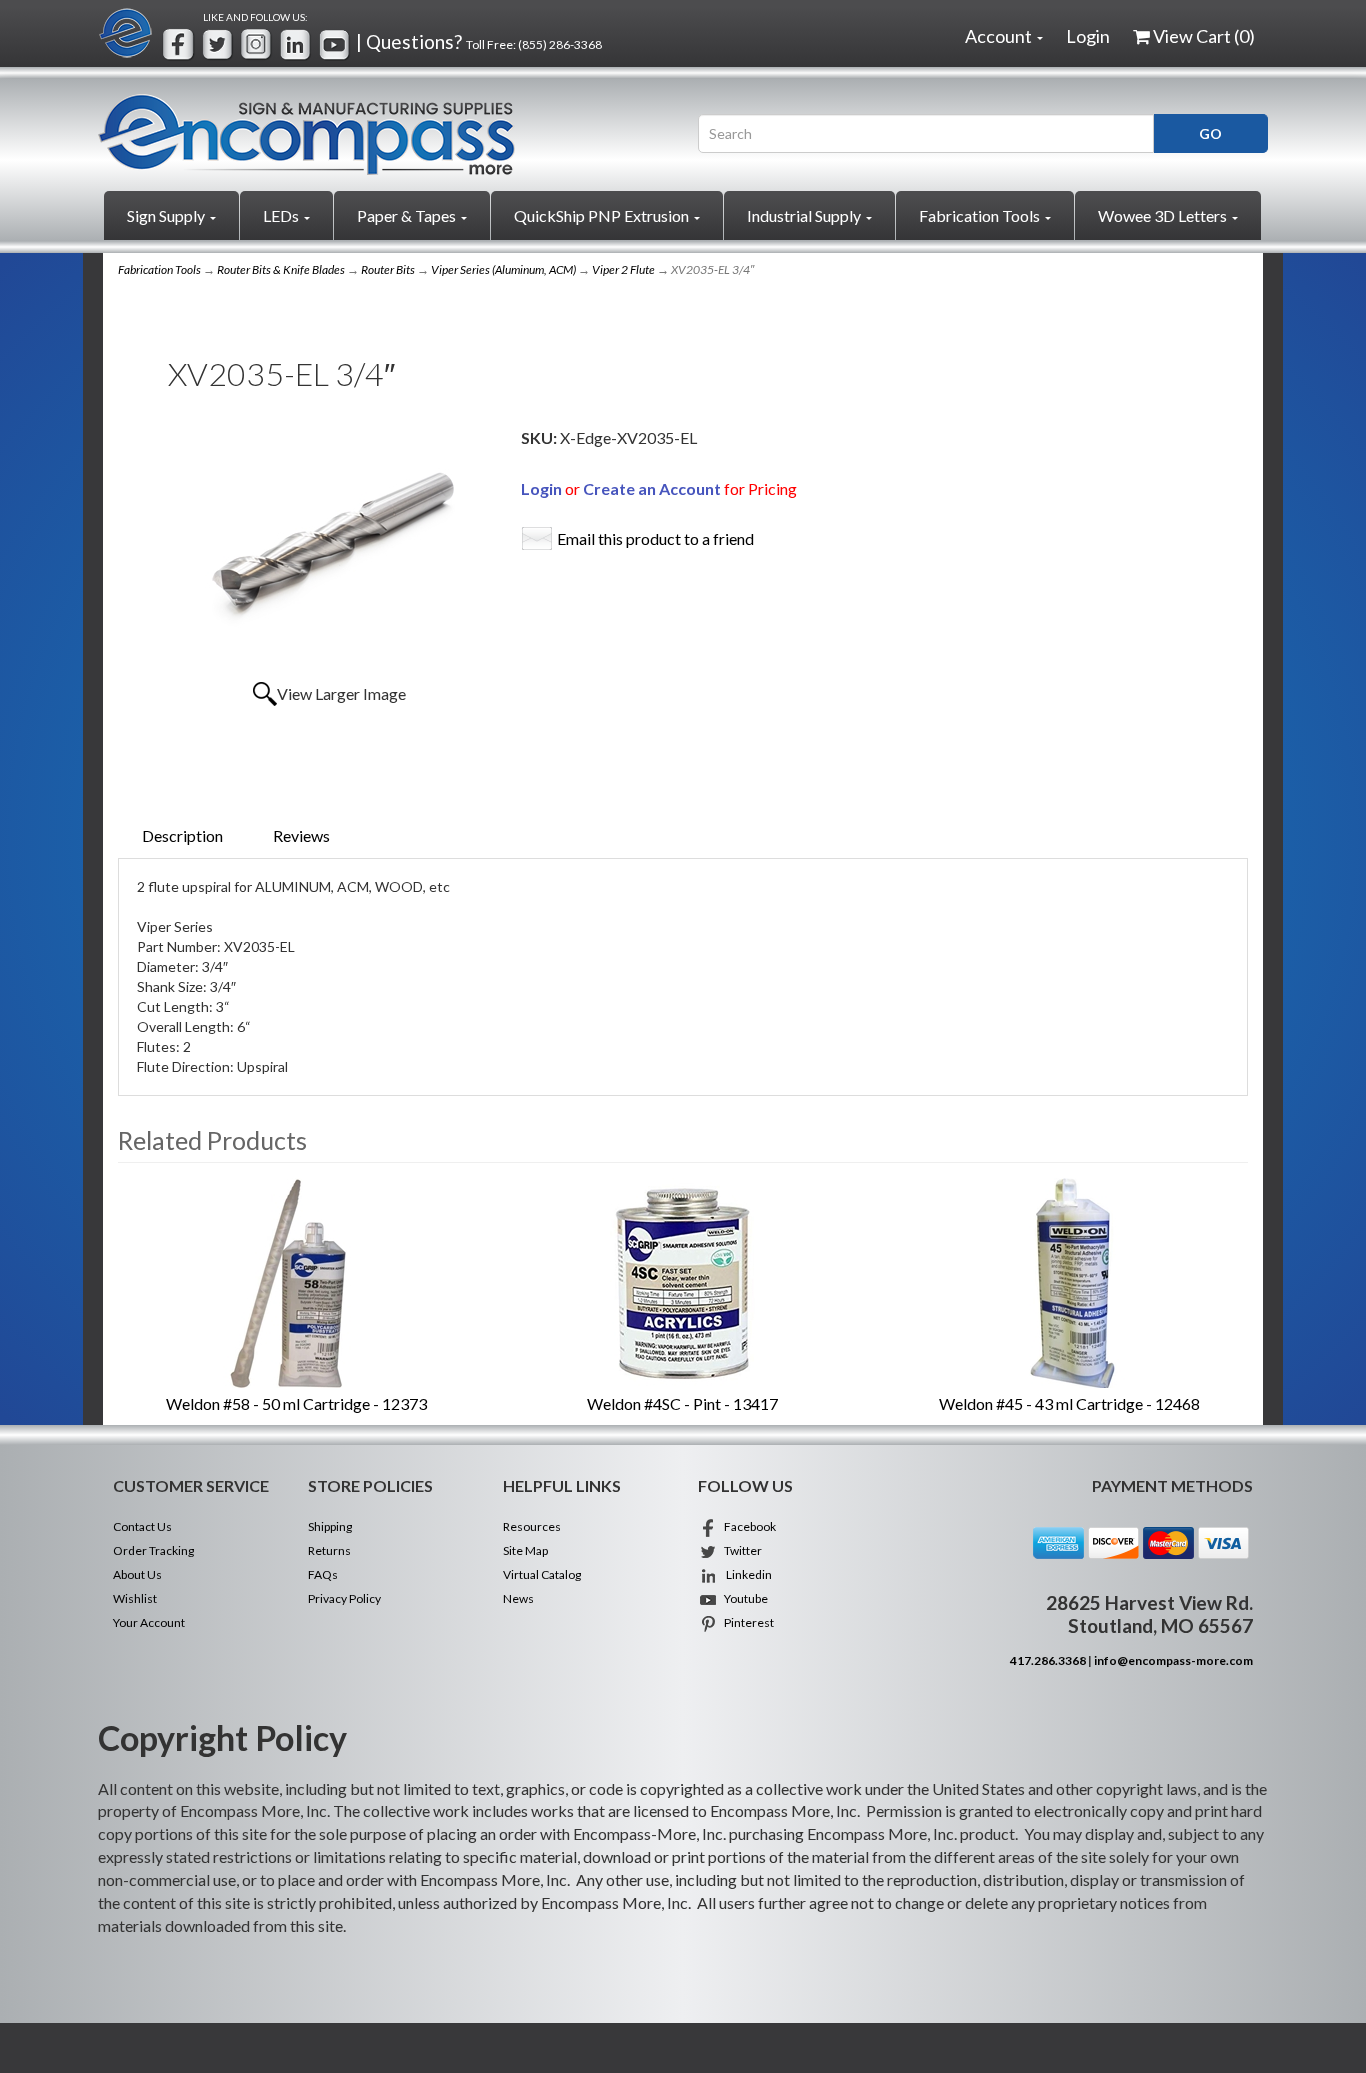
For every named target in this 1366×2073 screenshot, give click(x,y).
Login (1088, 36)
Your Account (149, 1622)
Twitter (740, 1550)
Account (1000, 36)
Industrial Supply (805, 215)
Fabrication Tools (981, 215)
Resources (532, 1526)
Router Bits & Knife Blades (281, 269)
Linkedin (745, 1574)
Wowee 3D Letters (1164, 215)
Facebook (747, 1526)
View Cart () (1204, 36)
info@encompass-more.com (1173, 1660)
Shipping (330, 1526)
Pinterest (746, 1622)
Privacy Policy (344, 1598)
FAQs (323, 1574)
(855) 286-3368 (560, 44)
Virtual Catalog (542, 1574)
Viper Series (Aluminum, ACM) (503, 269)
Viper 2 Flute (623, 269)
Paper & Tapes (408, 215)
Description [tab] (182, 835)
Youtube (743, 1598)
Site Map (525, 1550)
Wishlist (135, 1598)
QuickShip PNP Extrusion (603, 215)
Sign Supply (167, 215)
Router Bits (388, 269)
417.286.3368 (1048, 1660)
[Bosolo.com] (383, 134)
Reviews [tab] (301, 835)
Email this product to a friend (655, 538)
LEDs (282, 215)
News (518, 1598)
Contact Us (142, 1526)
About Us (137, 1574)
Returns (329, 1550)
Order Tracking (153, 1550)
